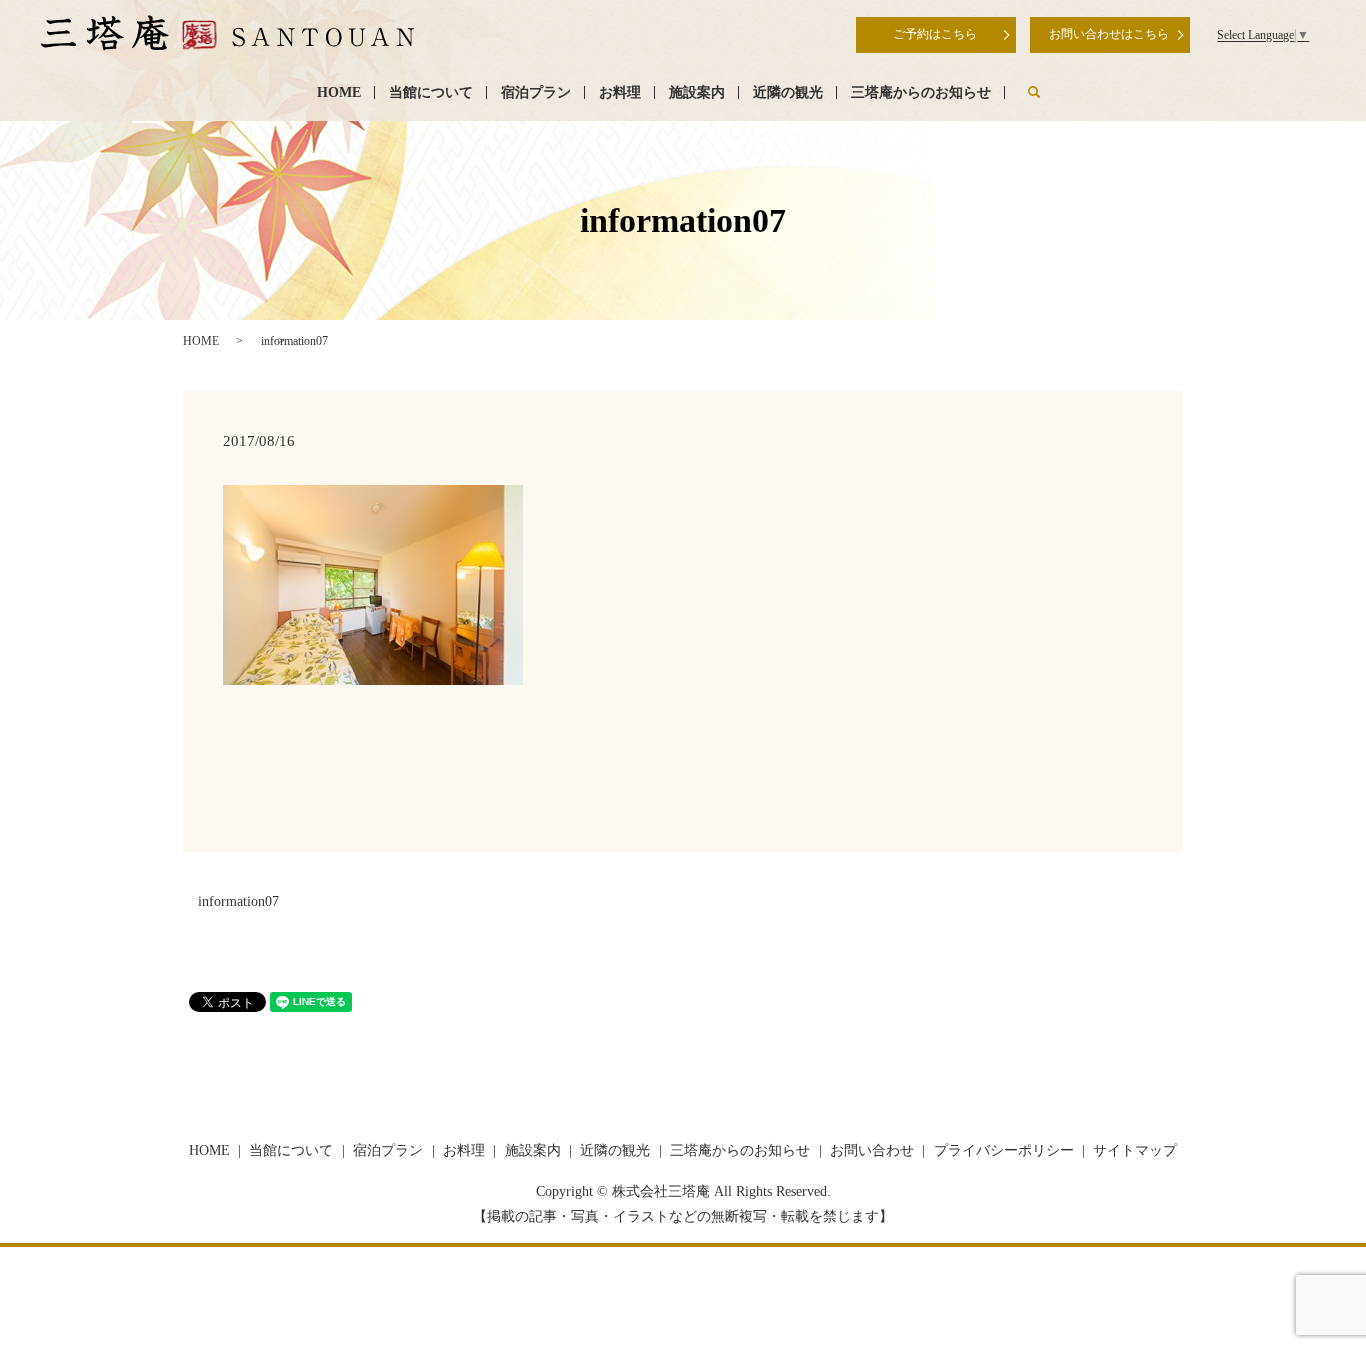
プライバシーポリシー (1004, 1150)
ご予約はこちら (935, 34)
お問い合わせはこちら (1109, 34)
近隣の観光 (788, 92)
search (1034, 92)
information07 (238, 901)
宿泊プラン (536, 92)
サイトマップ (1135, 1150)
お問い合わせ (872, 1150)
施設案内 (697, 92)
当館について (431, 92)
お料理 (620, 92)
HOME (339, 92)
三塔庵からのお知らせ (921, 92)
